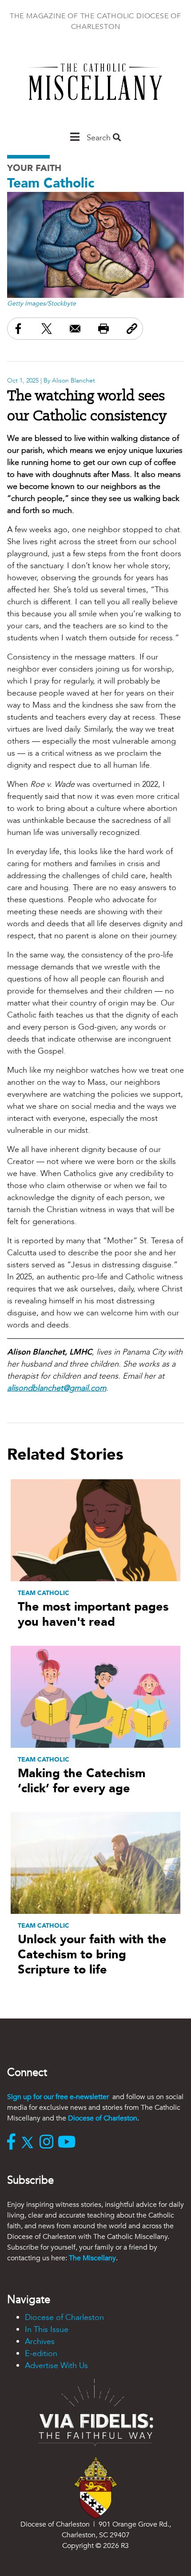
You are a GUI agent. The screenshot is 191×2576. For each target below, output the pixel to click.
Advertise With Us (56, 2366)
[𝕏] (30, 2143)
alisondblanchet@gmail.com (57, 1388)
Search (100, 138)
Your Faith (34, 168)
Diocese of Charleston (103, 2118)
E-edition (41, 2354)
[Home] (95, 86)
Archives (40, 2342)
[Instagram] (49, 2143)
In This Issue (47, 2330)
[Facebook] (13, 2143)
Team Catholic (51, 183)
